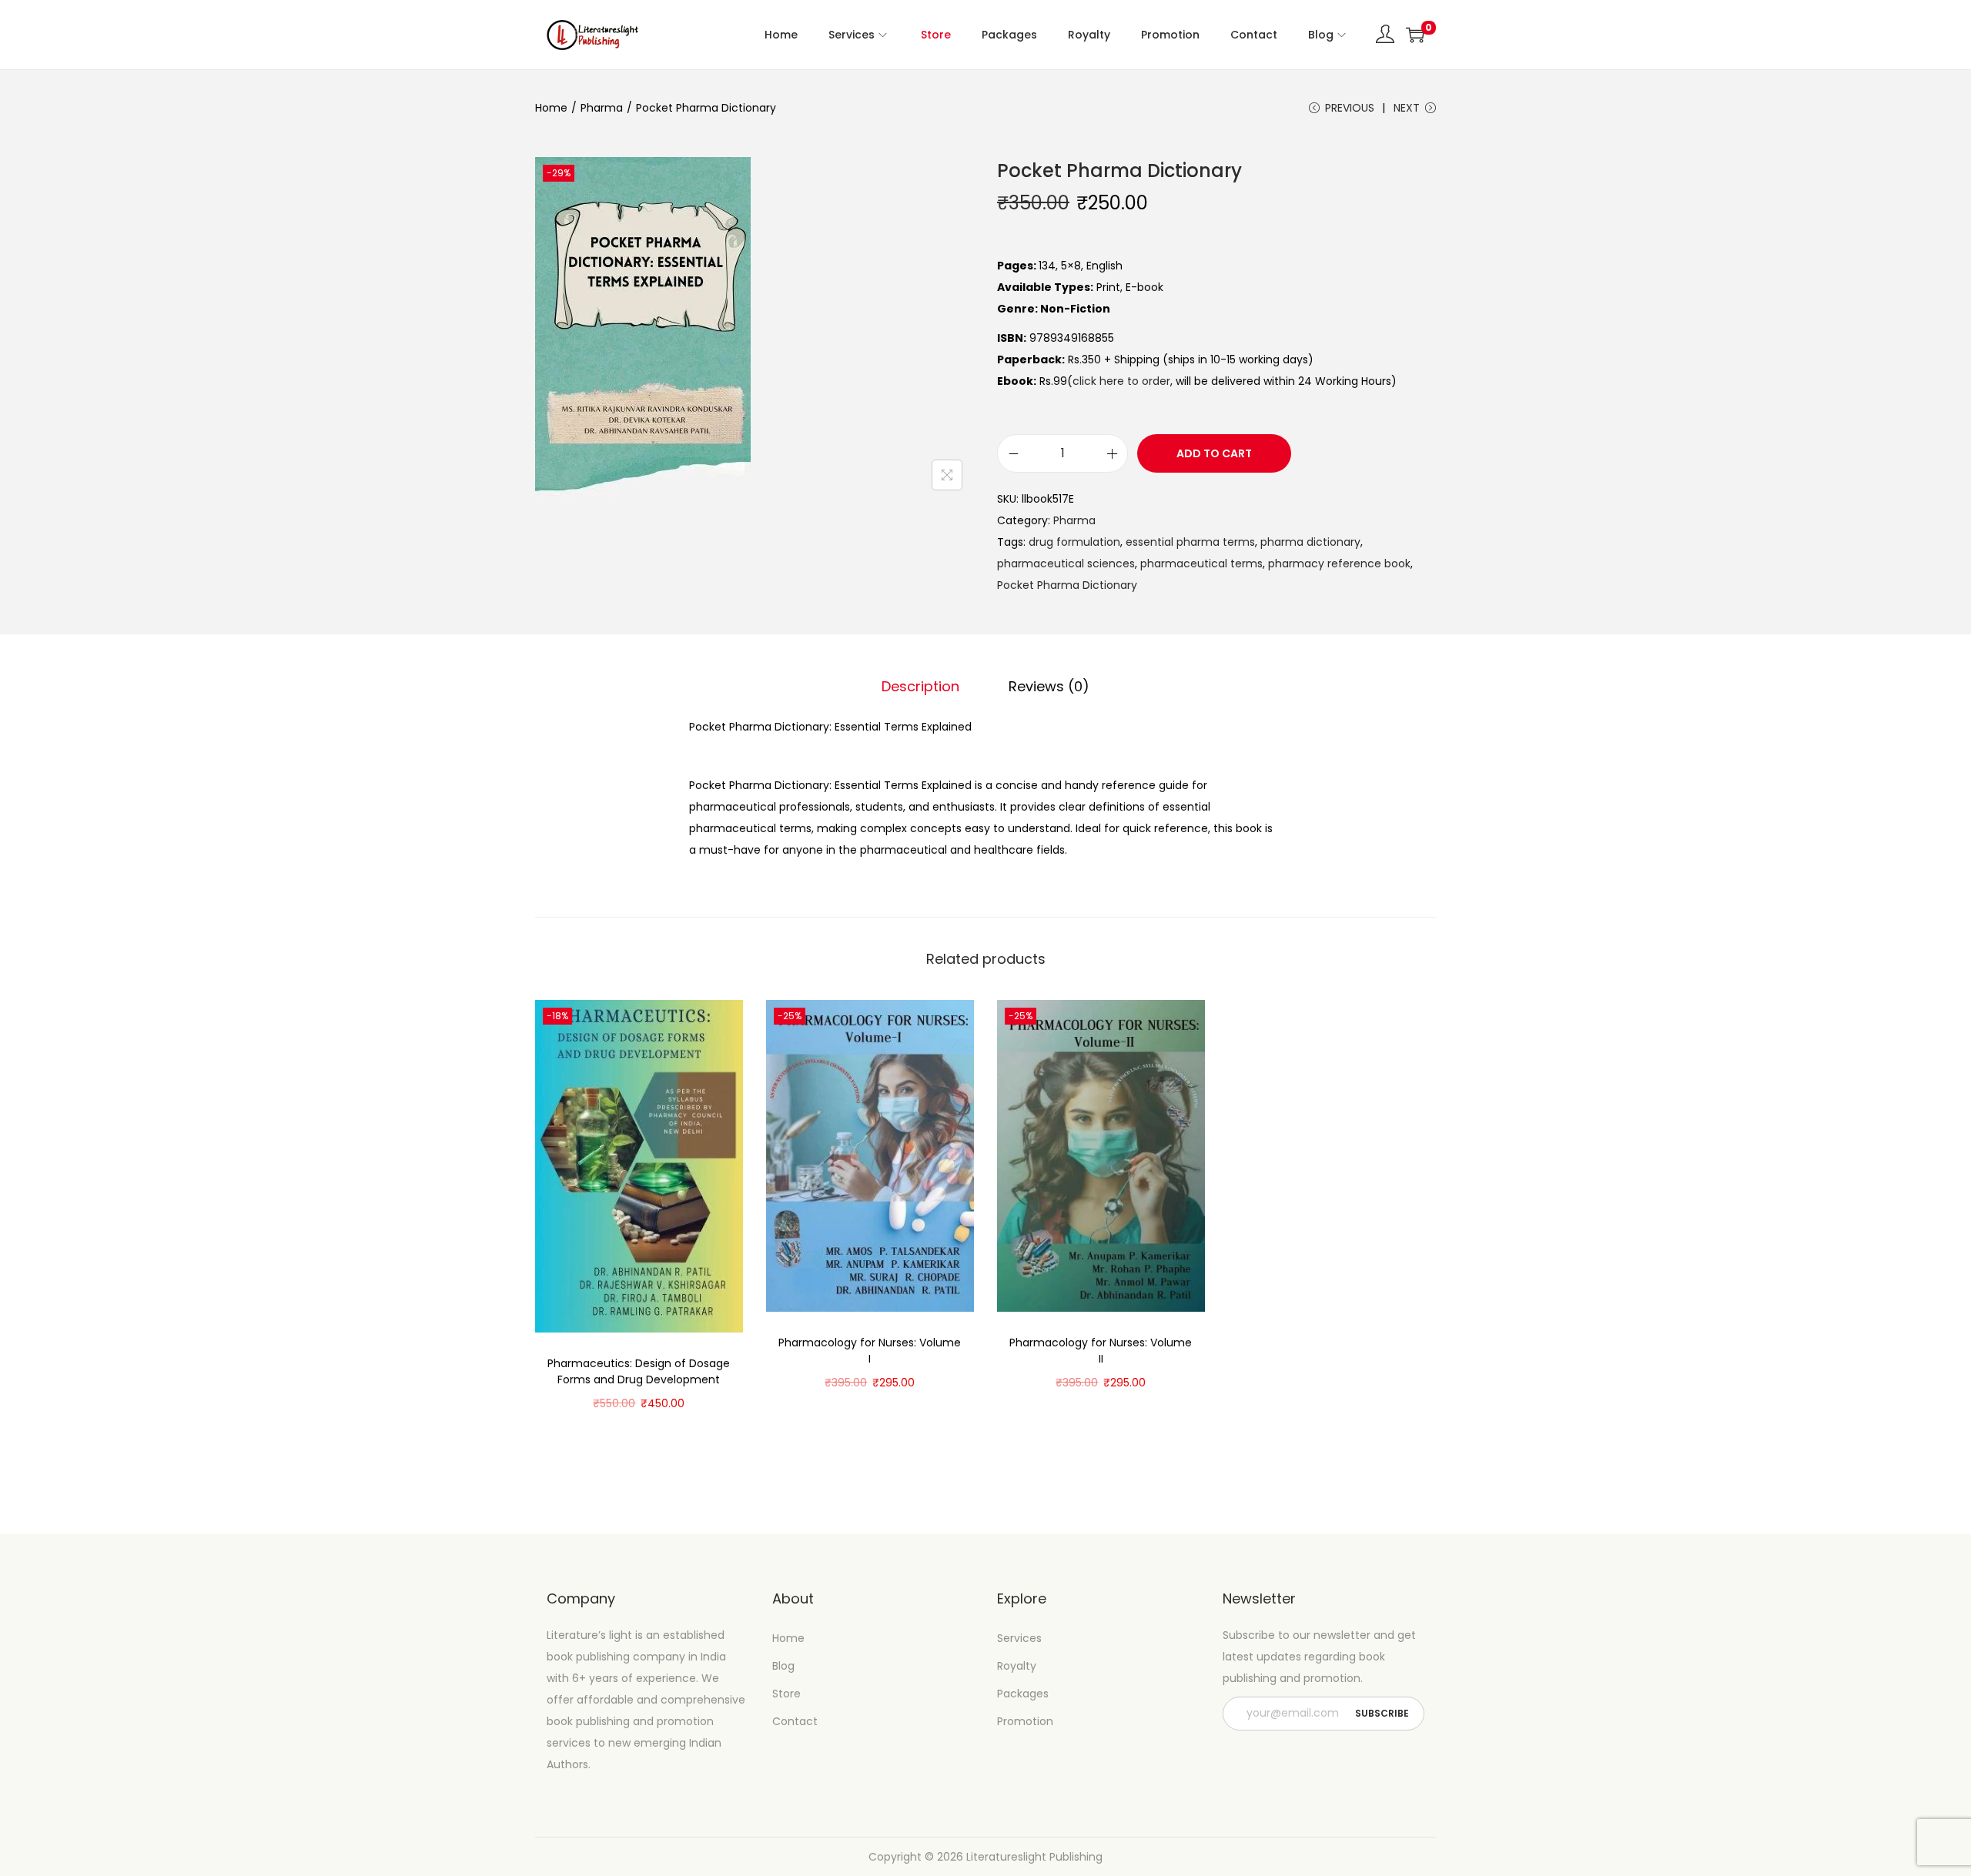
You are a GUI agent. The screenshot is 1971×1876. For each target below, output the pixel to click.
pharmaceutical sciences (1066, 563)
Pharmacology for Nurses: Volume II (1101, 1351)
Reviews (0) (1049, 686)
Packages (1023, 1694)
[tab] (920, 687)
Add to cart (1214, 453)
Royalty (1017, 1666)
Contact (795, 1721)
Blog (783, 1666)
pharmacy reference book (1339, 563)
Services (1019, 1638)
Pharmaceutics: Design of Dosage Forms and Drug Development (639, 1371)
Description (920, 686)
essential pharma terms (1190, 542)
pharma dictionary (1310, 542)
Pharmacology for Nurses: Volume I (870, 1351)
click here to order (1121, 381)
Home (551, 108)
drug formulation (1074, 542)
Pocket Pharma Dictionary (1067, 585)
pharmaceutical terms (1201, 563)
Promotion (1025, 1721)
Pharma (602, 108)
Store (786, 1694)
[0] (1415, 35)
